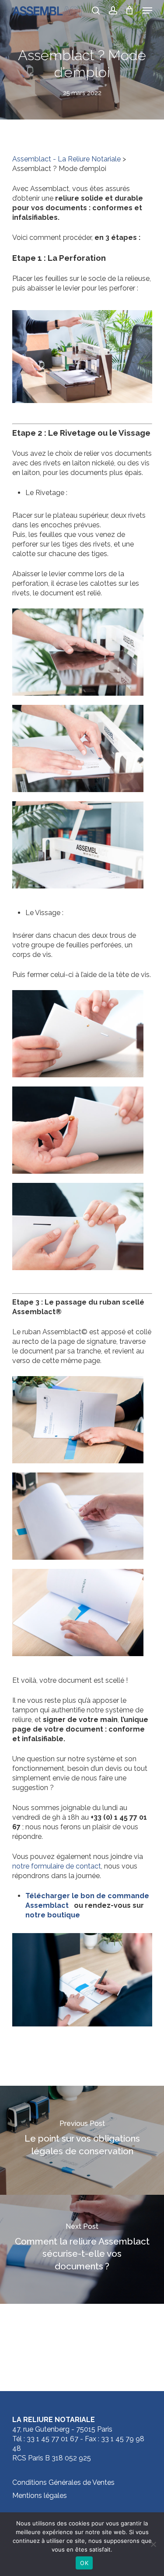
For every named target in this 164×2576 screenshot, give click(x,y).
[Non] (153, 2544)
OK (84, 2563)
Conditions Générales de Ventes (63, 2482)
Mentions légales (40, 2496)
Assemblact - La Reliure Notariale (66, 159)
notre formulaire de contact (57, 1866)
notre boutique (54, 1915)
